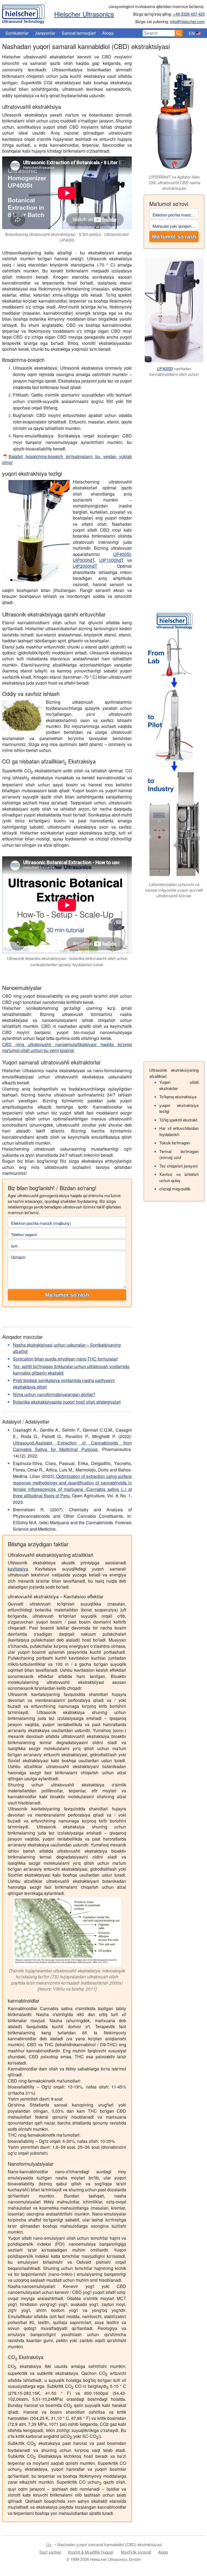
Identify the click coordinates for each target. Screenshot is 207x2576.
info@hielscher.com (187, 21)
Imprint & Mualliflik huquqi (90, 2552)
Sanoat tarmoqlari (79, 33)
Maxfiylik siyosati (136, 2552)
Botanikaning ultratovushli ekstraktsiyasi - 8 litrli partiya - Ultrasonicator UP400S (67, 237)
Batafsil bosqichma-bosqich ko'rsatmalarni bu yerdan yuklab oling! (67, 459)
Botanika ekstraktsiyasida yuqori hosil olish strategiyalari (67, 1402)
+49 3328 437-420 (189, 14)
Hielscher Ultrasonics (84, 14)
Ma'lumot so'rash (174, 237)
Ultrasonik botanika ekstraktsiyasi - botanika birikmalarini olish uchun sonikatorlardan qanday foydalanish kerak (67, 961)
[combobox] (159, 33)
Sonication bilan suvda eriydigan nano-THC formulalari (65, 1359)
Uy (49, 2544)
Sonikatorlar (17, 33)
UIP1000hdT (111, 560)
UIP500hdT (84, 560)
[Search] (179, 33)
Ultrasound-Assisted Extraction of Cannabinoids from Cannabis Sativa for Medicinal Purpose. (72, 1446)
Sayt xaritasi (50, 2552)
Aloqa (108, 33)
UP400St (122, 554)
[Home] (23, 13)
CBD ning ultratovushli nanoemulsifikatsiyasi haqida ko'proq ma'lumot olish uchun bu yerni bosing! (67, 1047)
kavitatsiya (18, 1569)
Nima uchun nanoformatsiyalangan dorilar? (54, 1394)
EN (192, 33)
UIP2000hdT (85, 566)
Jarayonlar (45, 33)
